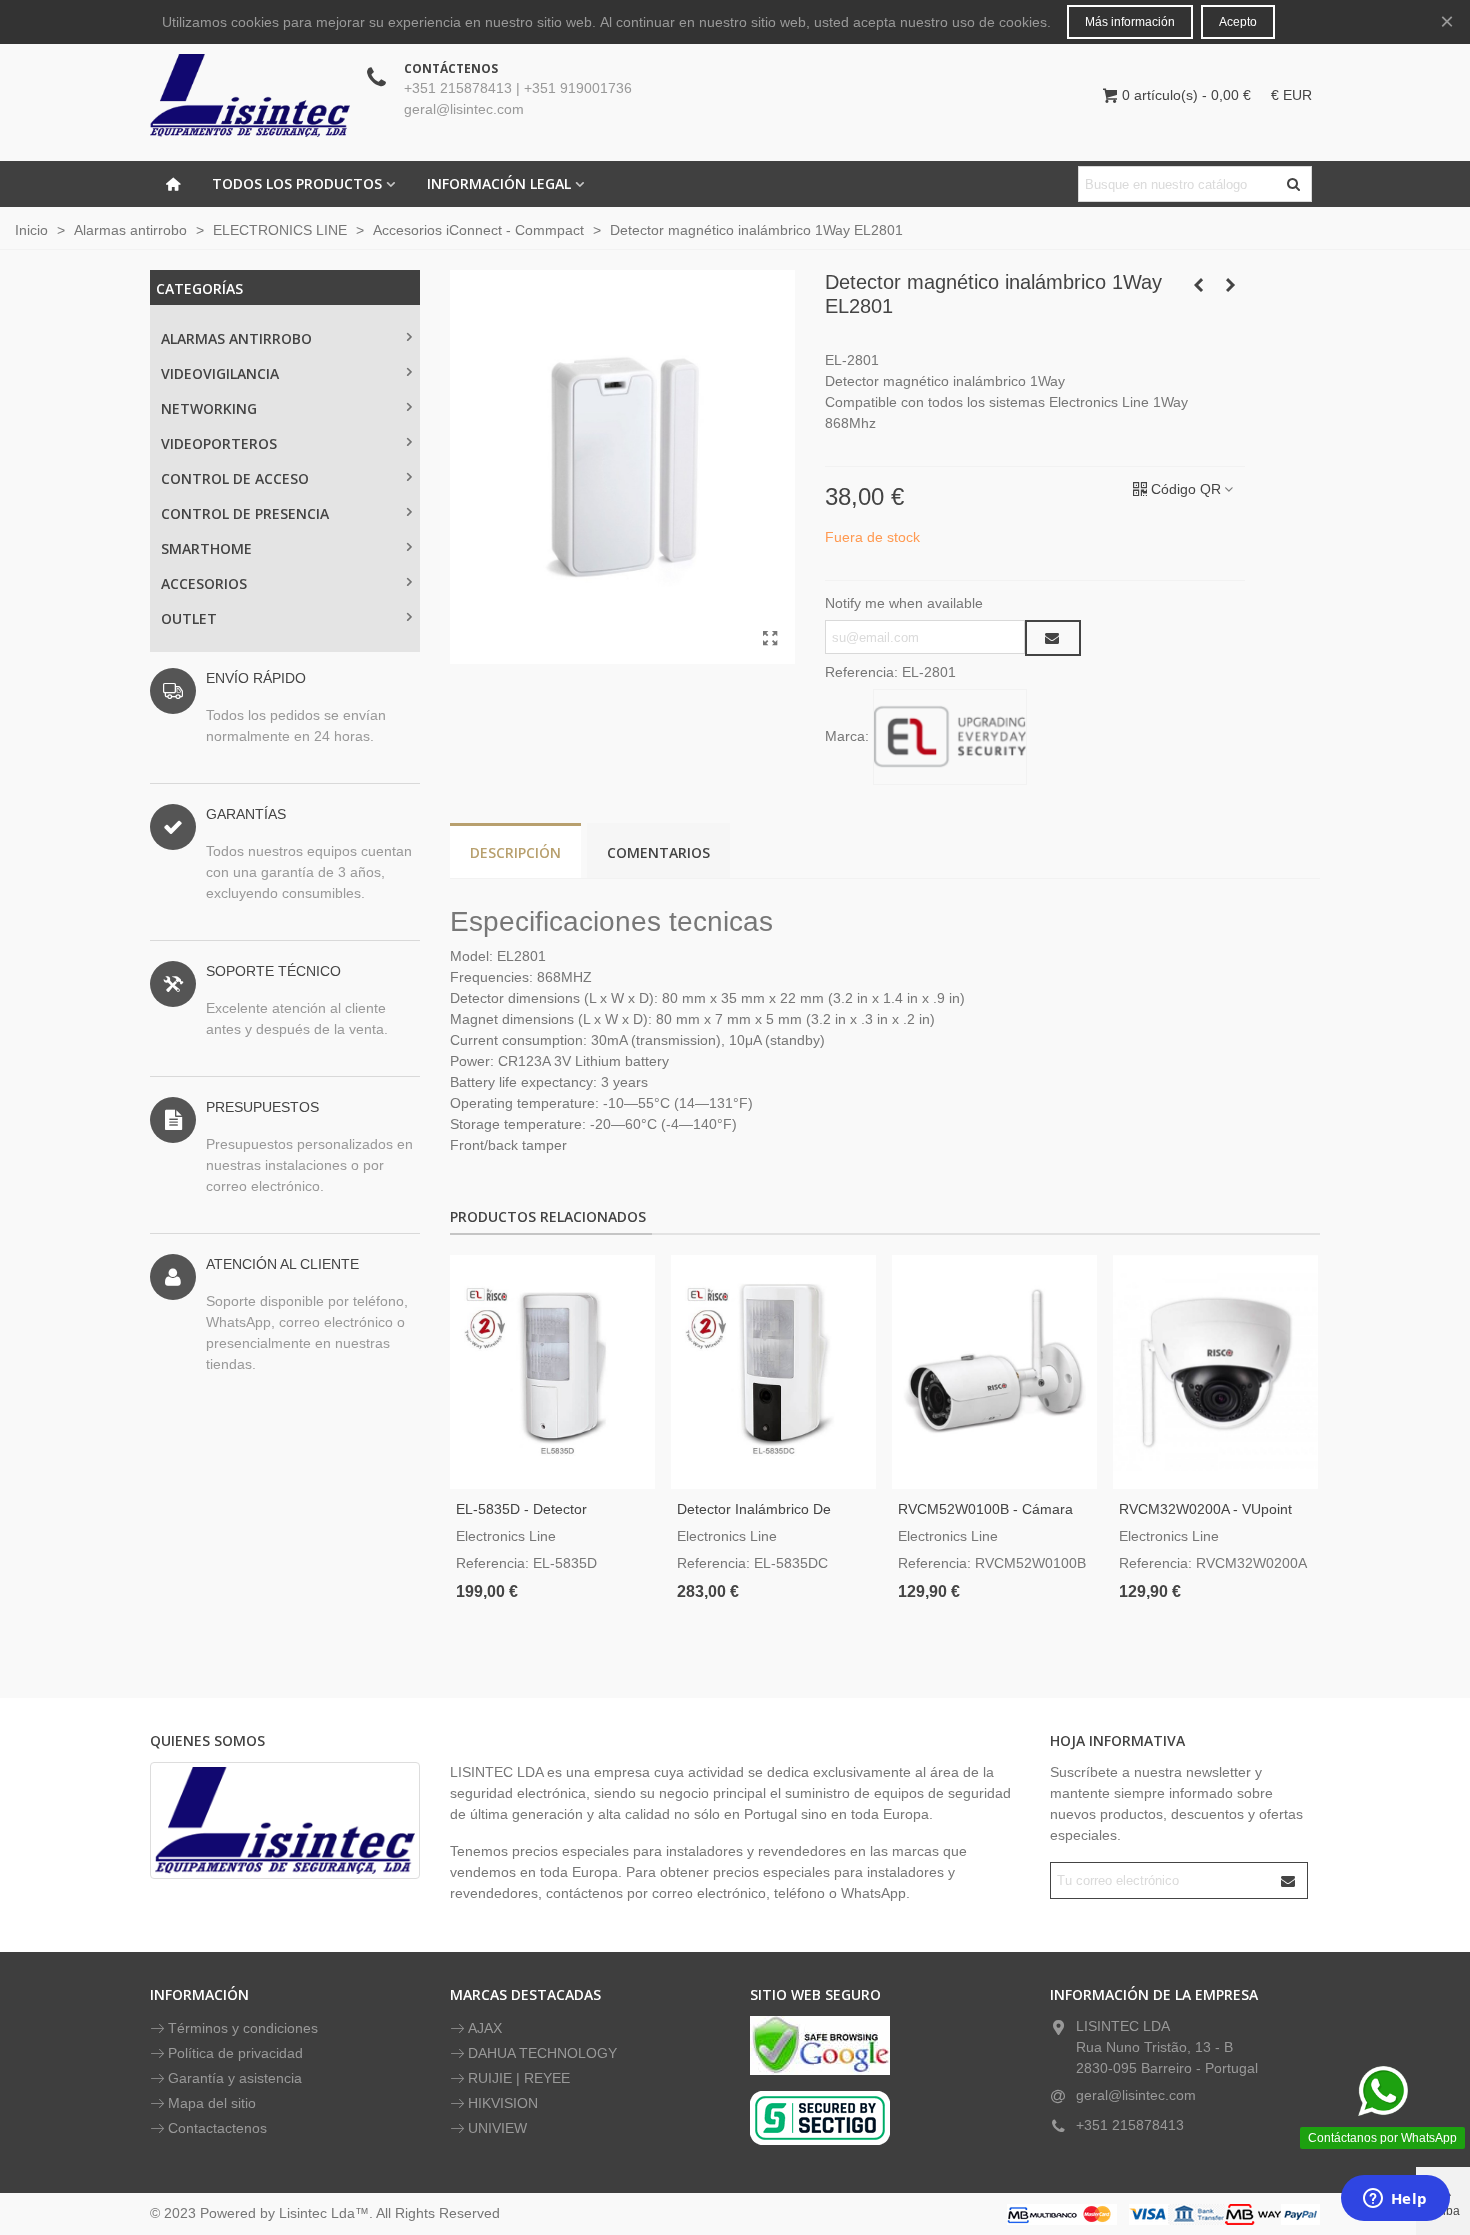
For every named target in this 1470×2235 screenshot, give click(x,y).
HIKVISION (503, 2103)
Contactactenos (217, 2128)
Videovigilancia (220, 373)
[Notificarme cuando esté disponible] (1053, 638)
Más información (1130, 22)
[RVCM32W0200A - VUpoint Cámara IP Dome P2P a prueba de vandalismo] (1215, 1372)
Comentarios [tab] (658, 852)
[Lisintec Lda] (250, 95)
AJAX (485, 2028)
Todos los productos (297, 183)
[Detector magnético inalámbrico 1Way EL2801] (770, 639)
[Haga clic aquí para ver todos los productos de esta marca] (950, 737)
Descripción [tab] (515, 852)
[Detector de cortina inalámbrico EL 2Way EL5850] (1230, 285)
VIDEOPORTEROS (219, 443)
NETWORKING (209, 408)
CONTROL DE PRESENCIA (245, 513)
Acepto (1238, 22)
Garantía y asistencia (235, 2078)
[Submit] (1289, 1880)
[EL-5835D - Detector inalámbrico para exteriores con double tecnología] (552, 1372)
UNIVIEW (497, 2128)
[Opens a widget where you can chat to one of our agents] (1395, 2200)
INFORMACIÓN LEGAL (499, 183)
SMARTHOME (206, 548)
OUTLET (189, 618)
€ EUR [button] (1291, 95)
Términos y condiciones (243, 2028)
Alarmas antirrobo (236, 338)
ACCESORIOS (204, 583)
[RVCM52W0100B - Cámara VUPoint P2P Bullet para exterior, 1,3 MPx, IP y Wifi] (994, 1372)
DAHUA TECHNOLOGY (542, 2053)
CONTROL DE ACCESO (235, 478)
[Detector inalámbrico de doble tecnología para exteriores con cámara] (773, 1372)
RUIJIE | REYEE (519, 2078)
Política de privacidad (235, 2053)
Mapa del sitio (212, 2103)
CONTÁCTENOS (451, 68)
